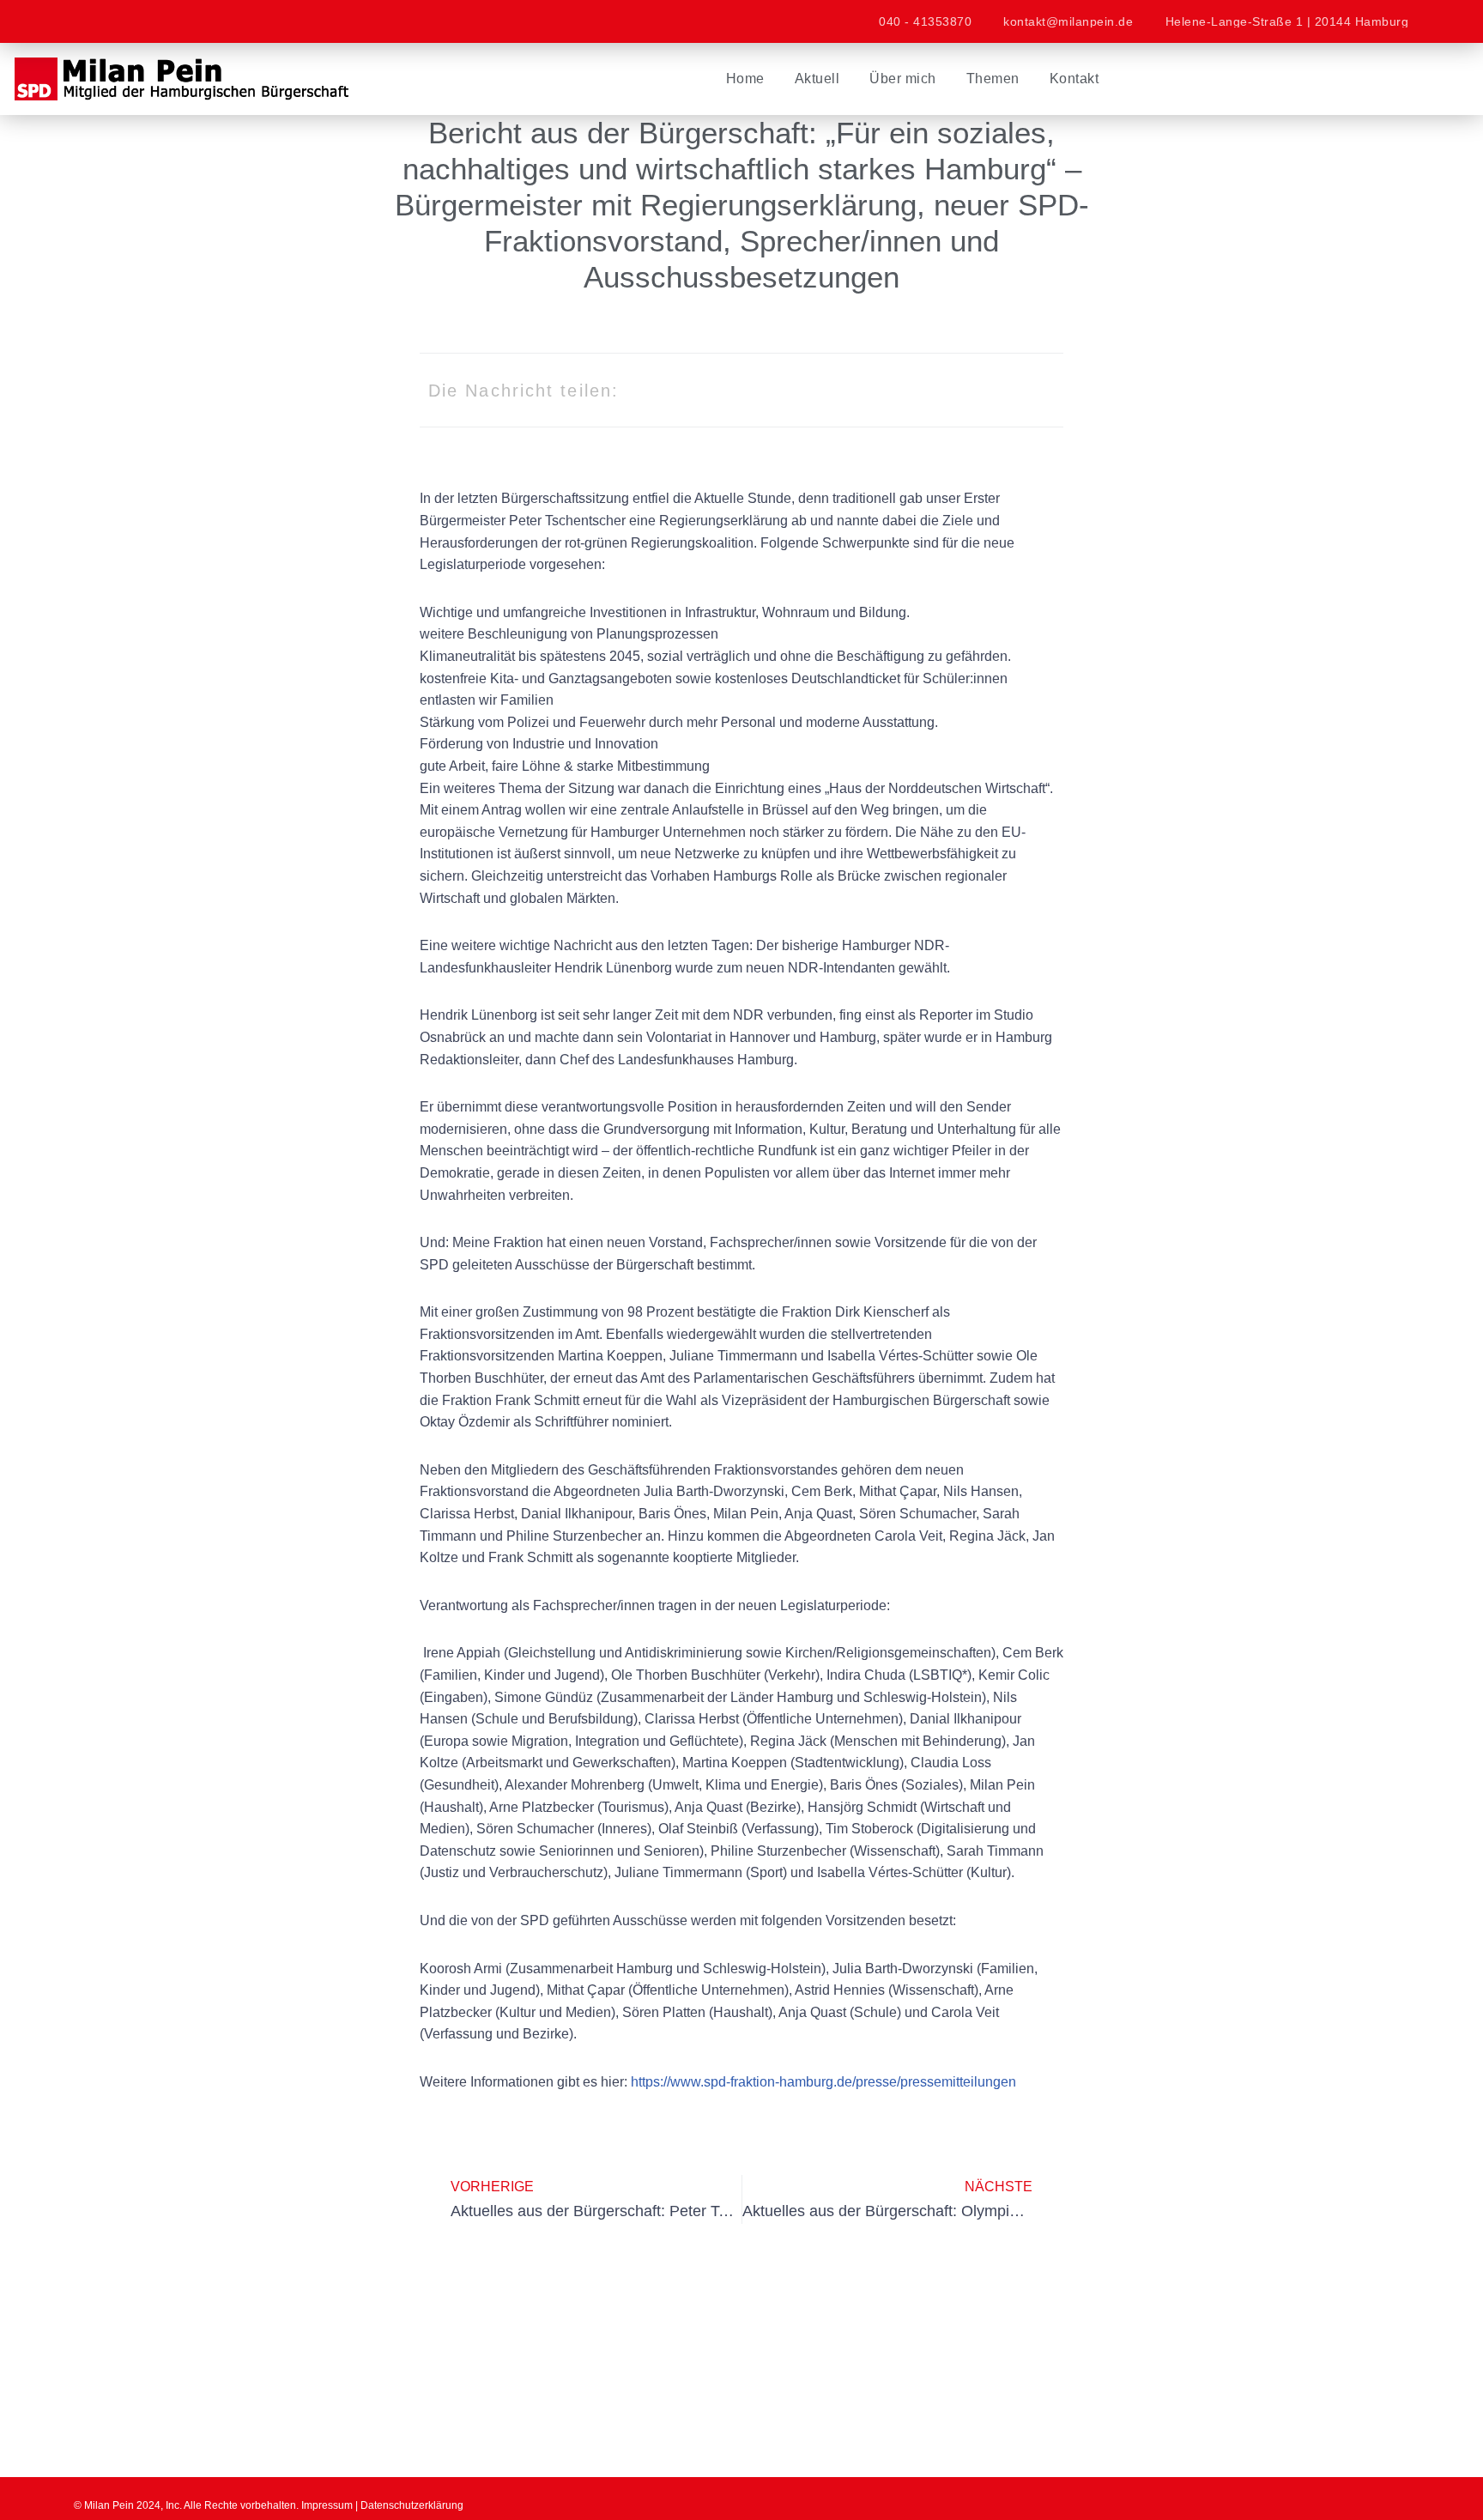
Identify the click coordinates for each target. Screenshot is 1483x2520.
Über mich (903, 79)
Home (745, 79)
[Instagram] (142, 21)
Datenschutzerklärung (412, 2505)
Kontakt (1074, 79)
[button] (877, 390)
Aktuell (817, 79)
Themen (993, 79)
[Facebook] (95, 21)
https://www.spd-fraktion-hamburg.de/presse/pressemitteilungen (823, 2082)
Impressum (327, 2505)
